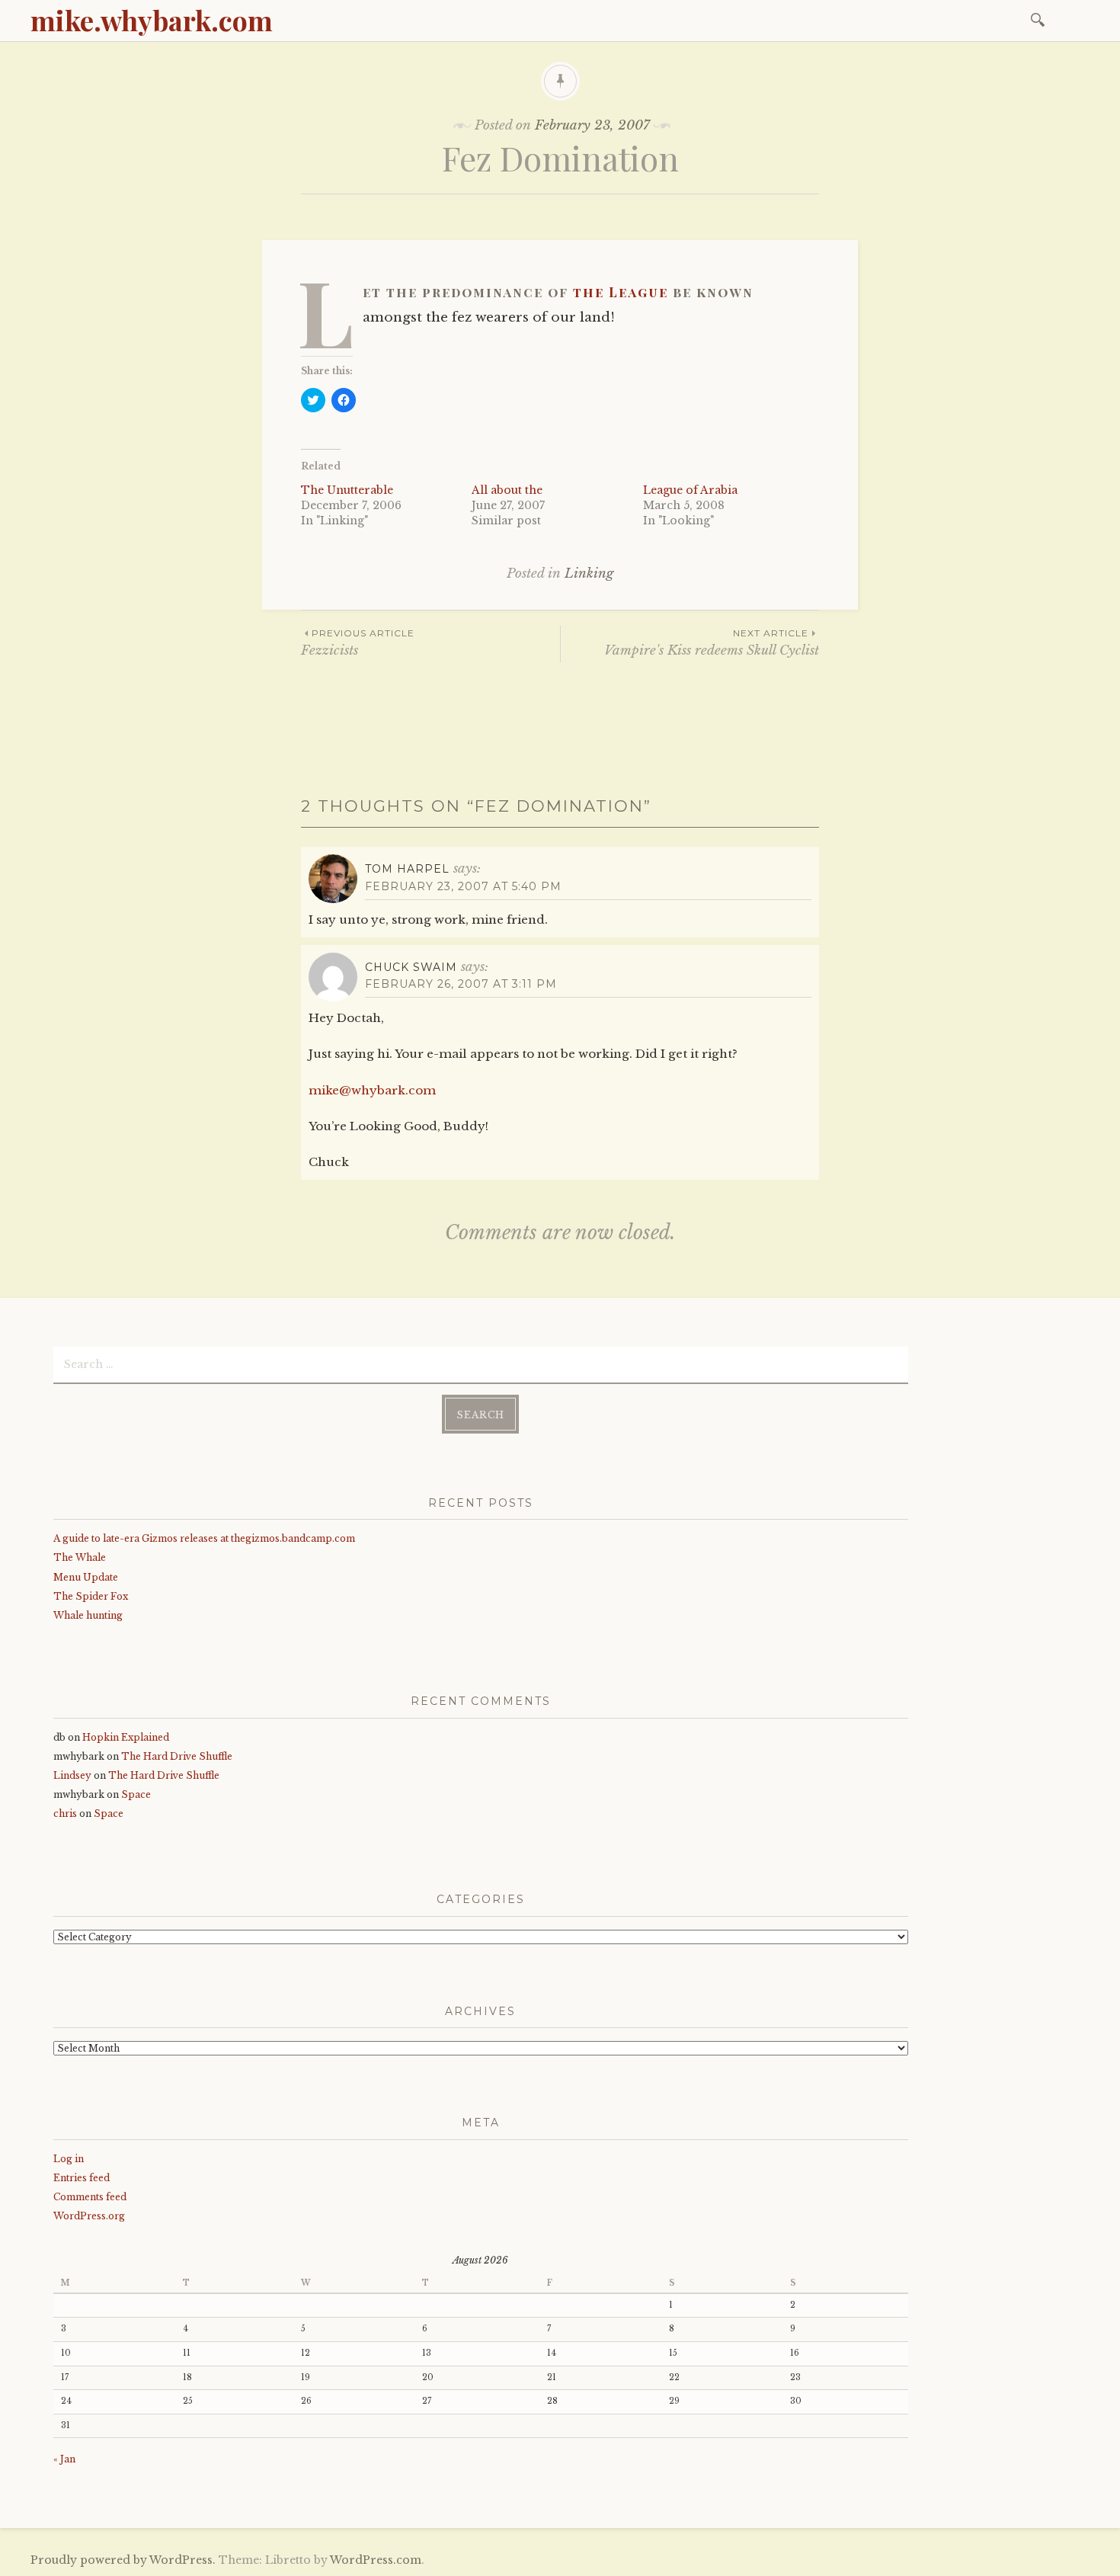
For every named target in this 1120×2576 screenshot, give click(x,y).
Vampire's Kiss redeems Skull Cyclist (712, 643)
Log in (69, 2159)
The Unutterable (347, 490)
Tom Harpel (407, 869)
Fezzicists (358, 643)
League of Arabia (690, 490)
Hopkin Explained (126, 1737)
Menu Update (86, 1577)
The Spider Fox (91, 1596)
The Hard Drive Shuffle (177, 1756)
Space (136, 1794)
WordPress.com (376, 2560)
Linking (589, 574)
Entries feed (82, 2178)
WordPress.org (89, 2216)
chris (65, 1813)
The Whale (80, 1557)
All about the (507, 490)
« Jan (64, 2459)
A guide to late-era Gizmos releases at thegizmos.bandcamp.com (204, 1538)
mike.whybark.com (152, 20)
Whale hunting (88, 1615)
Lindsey (72, 1775)
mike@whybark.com (372, 1090)
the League (621, 292)
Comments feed (90, 2197)
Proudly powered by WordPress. (123, 2560)
